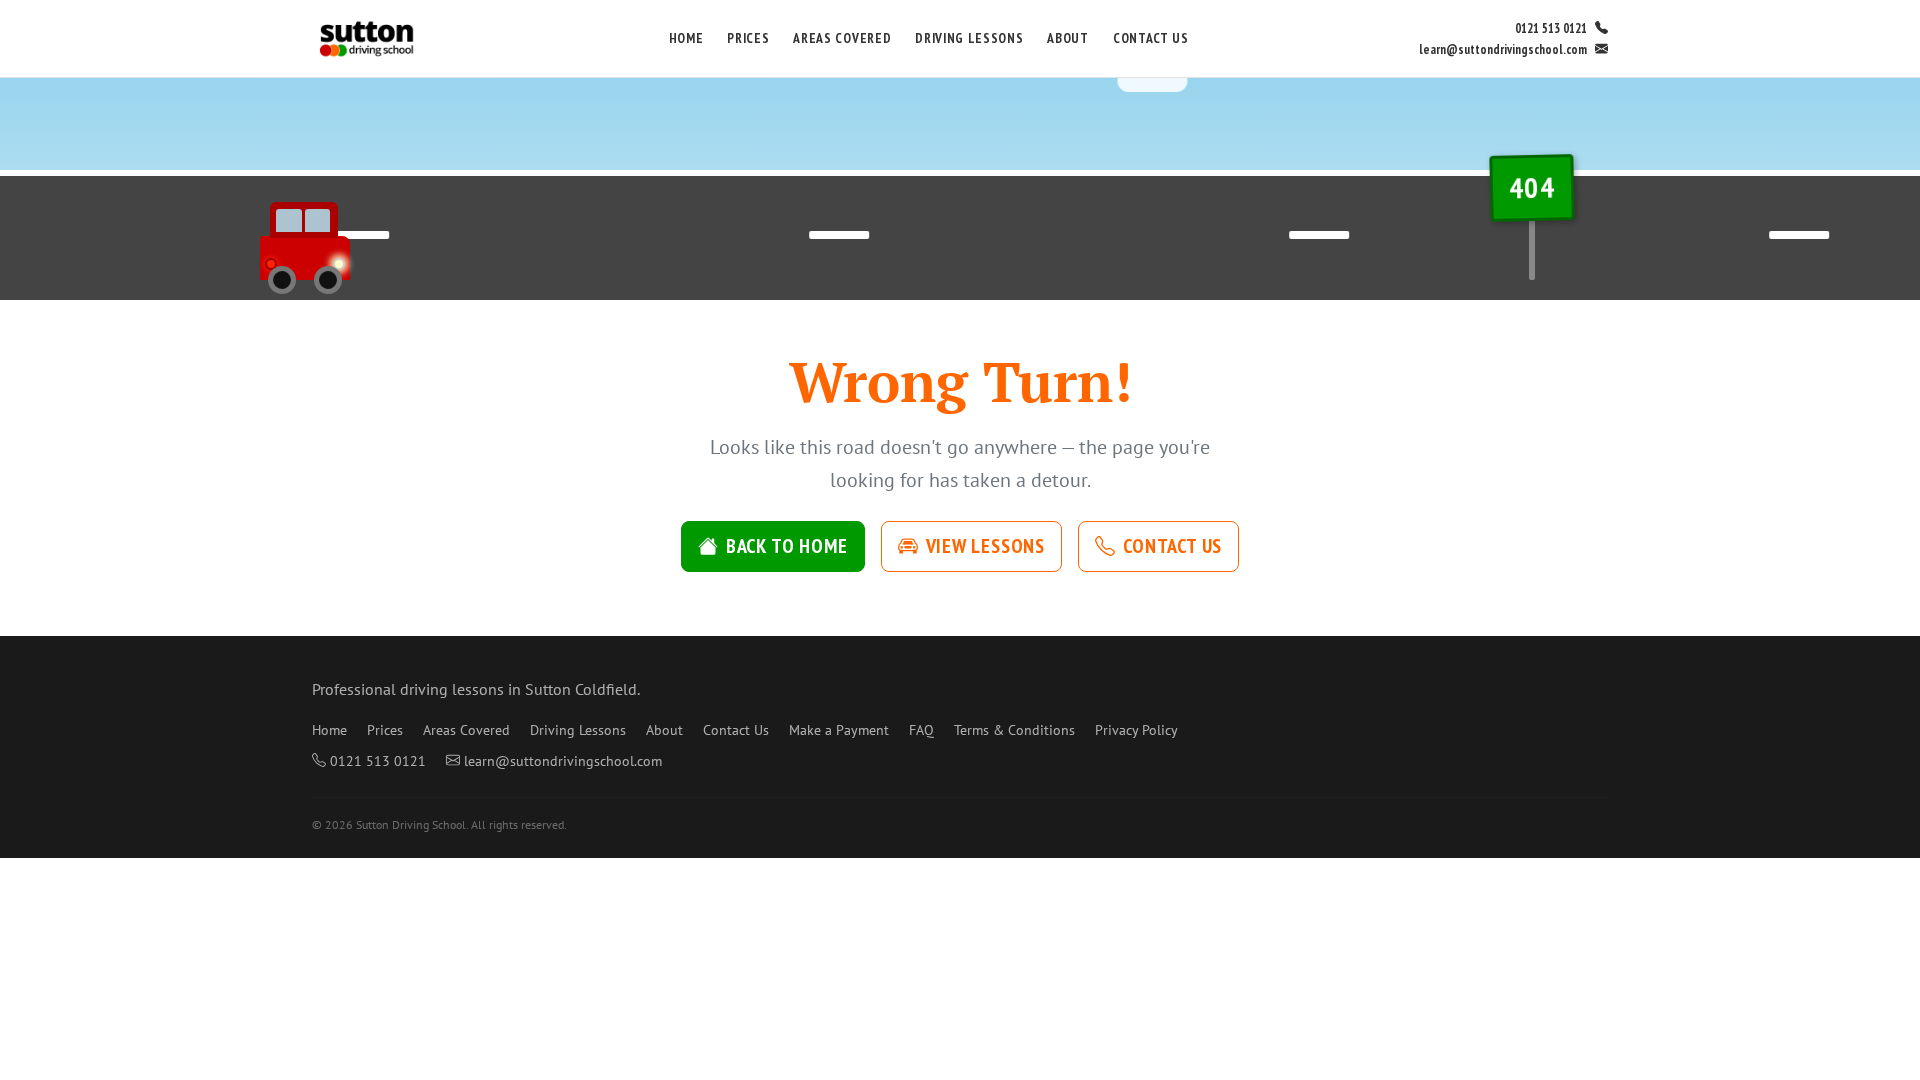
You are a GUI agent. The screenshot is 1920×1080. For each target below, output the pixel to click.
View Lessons (986, 546)
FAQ (921, 730)
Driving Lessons (969, 38)
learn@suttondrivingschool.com (1503, 49)
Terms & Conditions (1014, 730)
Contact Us (1151, 38)
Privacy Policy (1136, 730)
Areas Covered (842, 38)
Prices (748, 38)
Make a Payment (839, 730)
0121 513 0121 (1551, 28)
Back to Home (787, 546)
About (1067, 38)
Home (686, 38)
